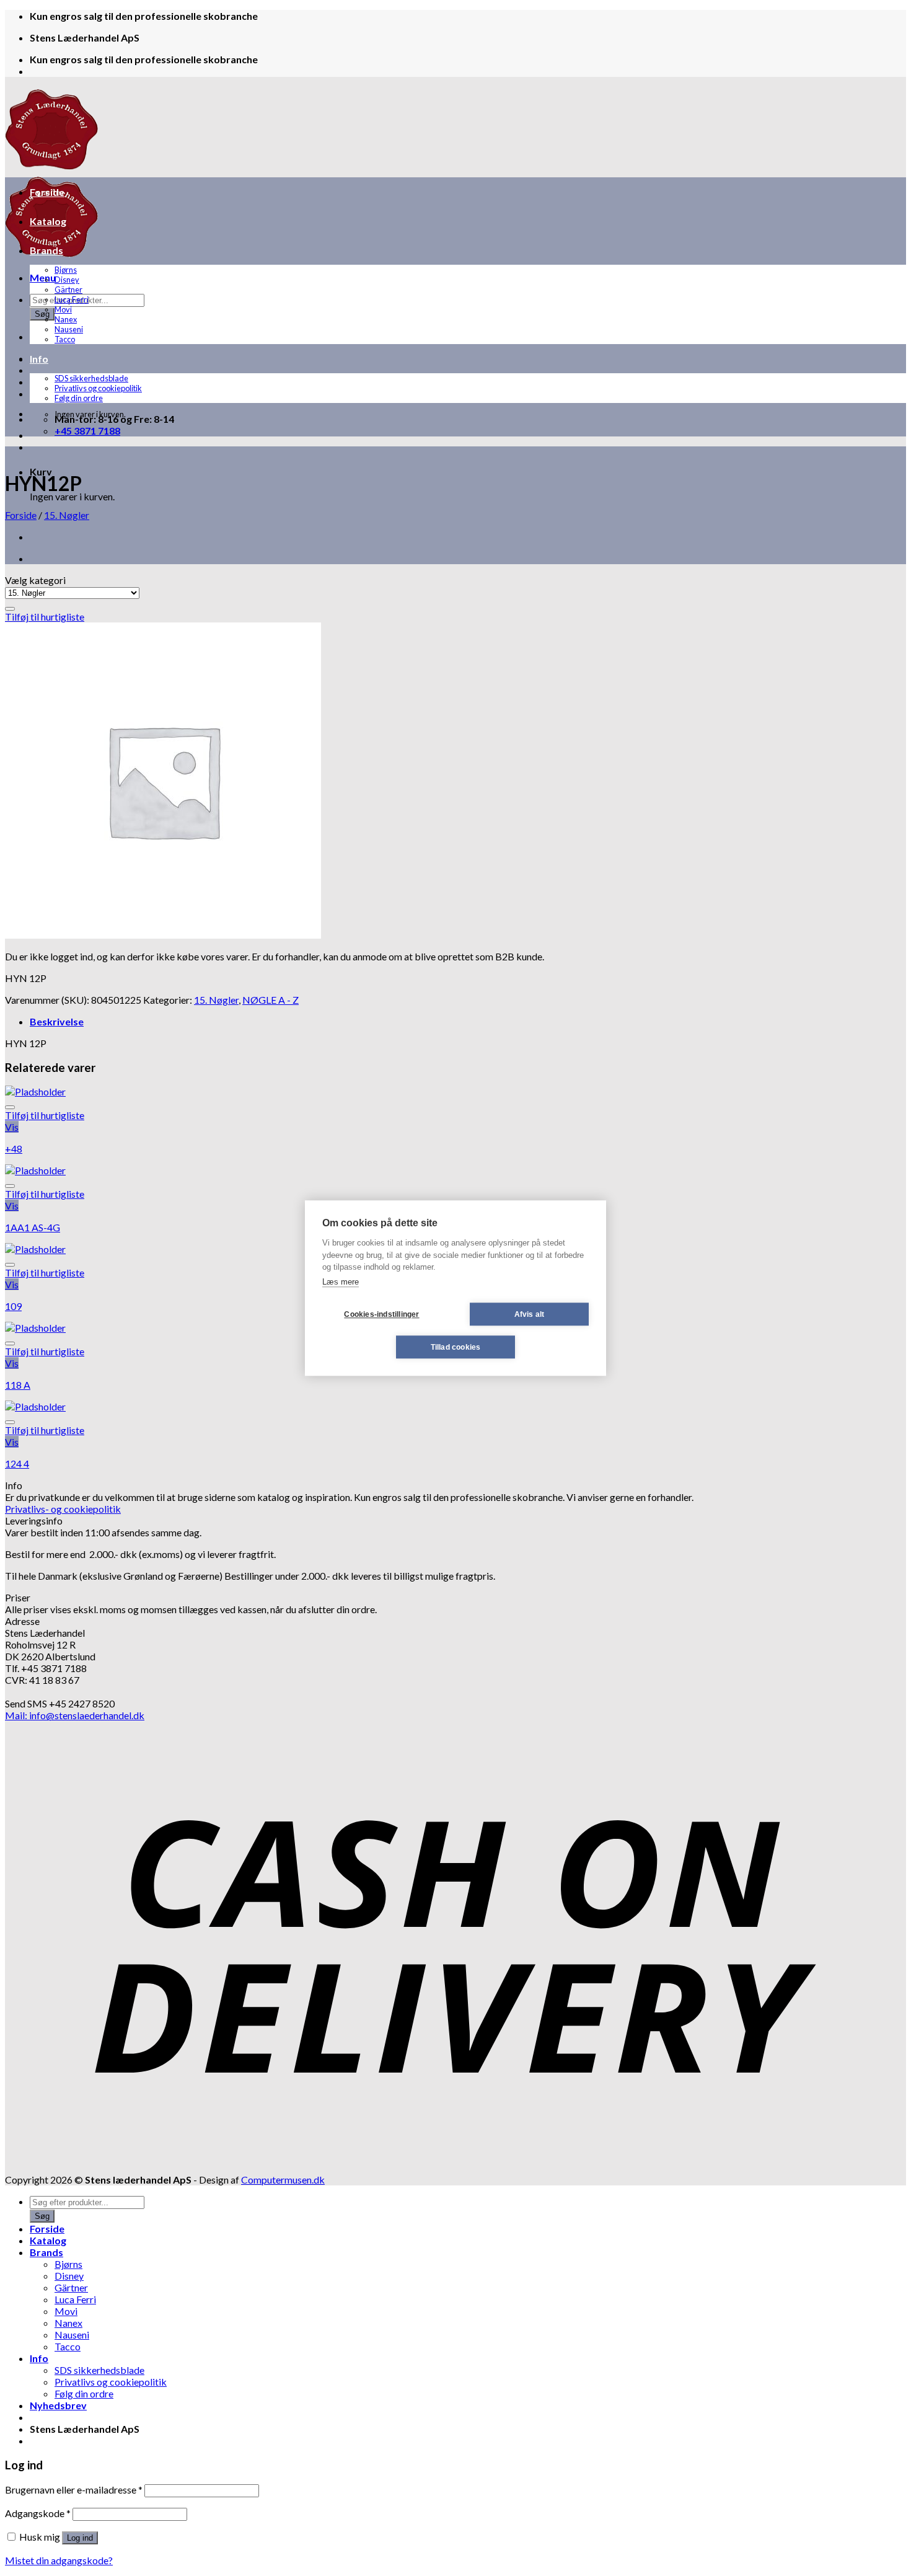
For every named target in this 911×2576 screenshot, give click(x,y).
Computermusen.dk (283, 2180)
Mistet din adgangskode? (59, 2560)
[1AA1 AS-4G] (35, 1170)
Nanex (66, 319)
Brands (46, 250)
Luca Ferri (72, 299)
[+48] (35, 1091)
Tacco (65, 339)
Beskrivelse (57, 1021)
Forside (47, 192)
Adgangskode (38, 2513)
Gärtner (68, 290)
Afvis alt (530, 1314)
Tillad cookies (456, 1347)
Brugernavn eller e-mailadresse (74, 2490)
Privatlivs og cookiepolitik (98, 388)
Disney (67, 280)
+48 (14, 1149)
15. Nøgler (67, 515)
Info (39, 359)
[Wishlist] (10, 609)
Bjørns (66, 270)
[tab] (468, 1021)
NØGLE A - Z (271, 1000)
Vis (12, 1127)
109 (13, 1306)
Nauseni (69, 329)
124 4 (17, 1463)
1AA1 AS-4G (33, 1227)
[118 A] (35, 1328)
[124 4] (35, 1406)
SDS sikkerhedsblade (91, 378)
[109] (35, 1249)
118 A (18, 1385)
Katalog (48, 221)
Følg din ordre (79, 398)
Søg (42, 314)
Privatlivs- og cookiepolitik (63, 1509)
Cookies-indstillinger (381, 1314)
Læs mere (341, 1282)
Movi (63, 309)
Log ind (80, 2538)
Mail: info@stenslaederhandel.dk (75, 1715)
